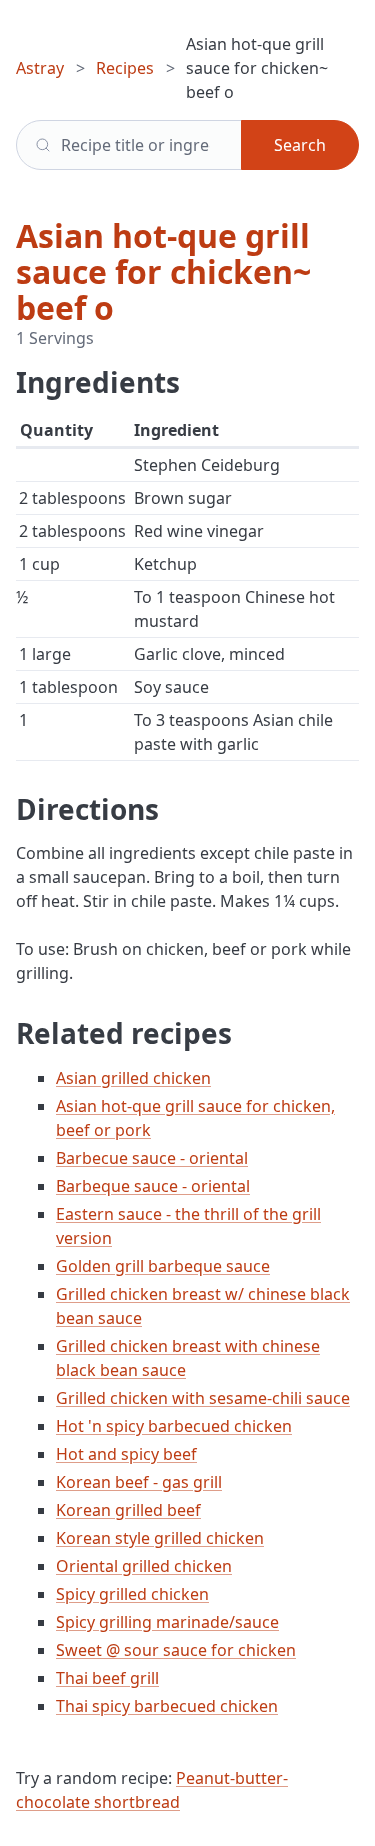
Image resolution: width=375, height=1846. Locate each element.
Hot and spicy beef (126, 1454)
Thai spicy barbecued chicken (167, 1706)
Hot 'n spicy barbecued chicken (174, 1426)
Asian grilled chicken (133, 1078)
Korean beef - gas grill (139, 1482)
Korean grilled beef (128, 1510)
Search (300, 145)
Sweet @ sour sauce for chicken (176, 1650)
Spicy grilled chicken (132, 1594)
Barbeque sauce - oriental (153, 1186)
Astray (40, 68)
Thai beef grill (107, 1678)
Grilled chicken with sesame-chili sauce (203, 1398)
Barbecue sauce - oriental (152, 1158)
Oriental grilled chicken (144, 1566)
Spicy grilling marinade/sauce (167, 1622)
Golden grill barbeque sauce (163, 1266)
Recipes (125, 68)
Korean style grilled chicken (160, 1538)
